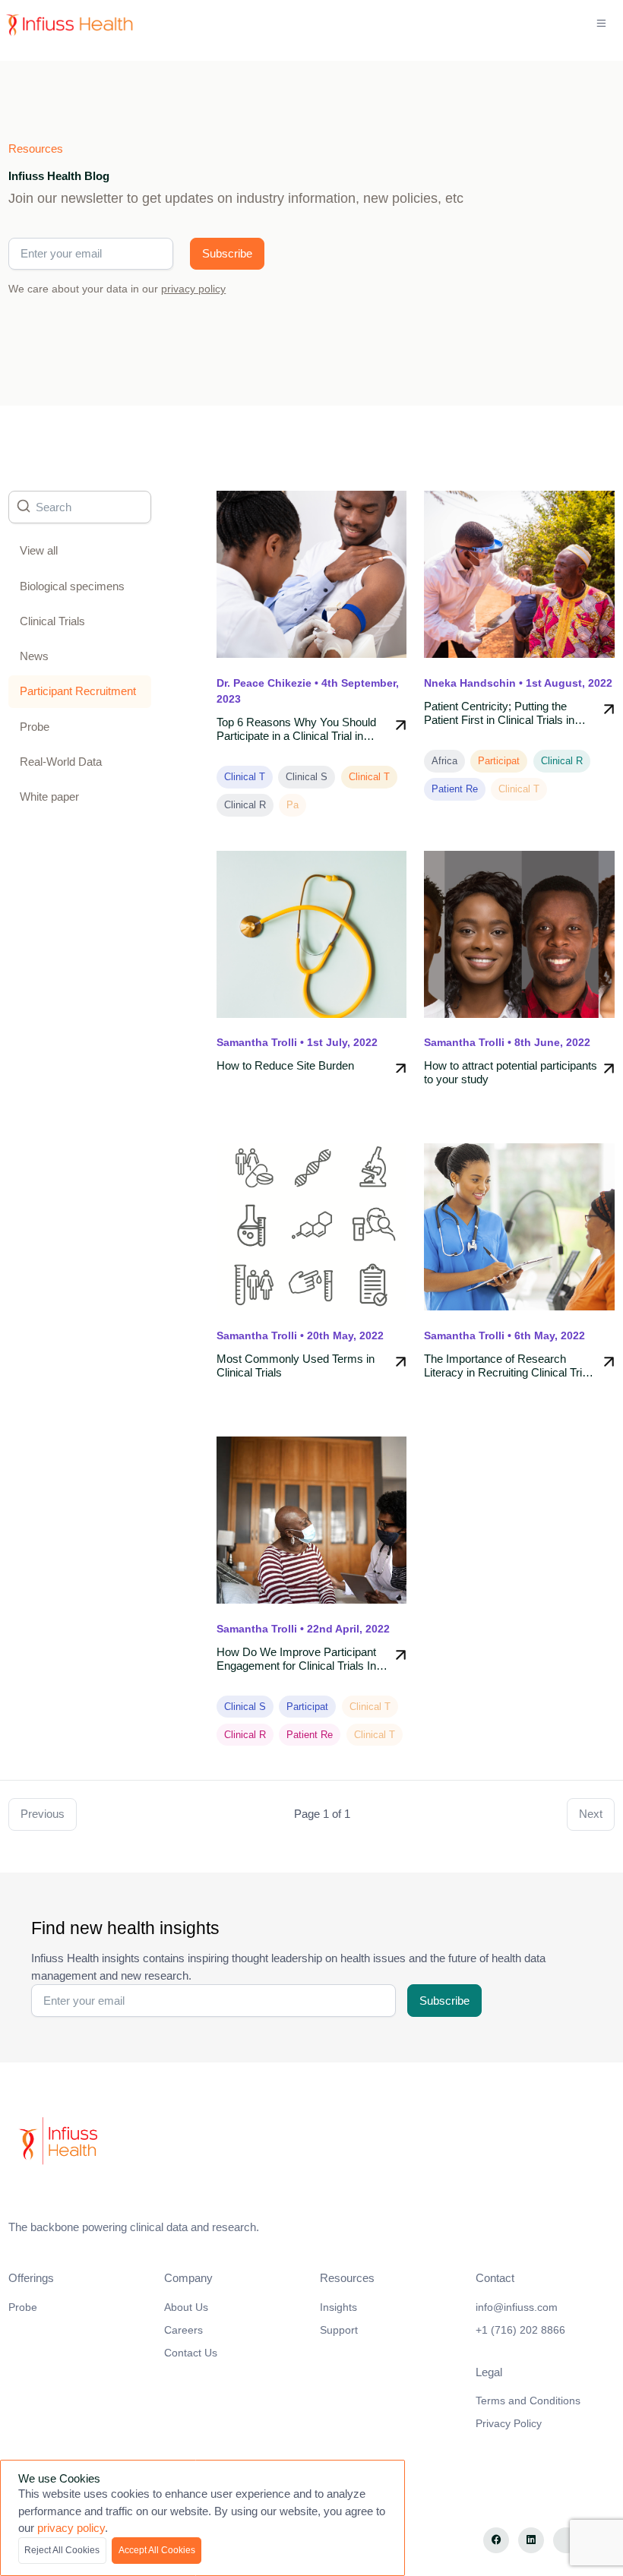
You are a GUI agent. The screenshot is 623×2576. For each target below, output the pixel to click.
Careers (183, 2330)
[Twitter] (566, 2541)
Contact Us (191, 2353)
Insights (338, 2307)
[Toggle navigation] (602, 24)
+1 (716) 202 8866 (520, 2330)
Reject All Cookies (62, 2550)
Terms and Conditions (528, 2401)
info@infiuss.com (517, 2307)
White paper (49, 797)
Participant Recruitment (78, 691)
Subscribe (227, 253)
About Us (186, 2307)
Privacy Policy (509, 2423)
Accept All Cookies (157, 2550)
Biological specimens (72, 586)
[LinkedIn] (531, 2541)
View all (39, 550)
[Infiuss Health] (311, 2142)
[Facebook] (497, 2541)
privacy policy (193, 289)
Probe (35, 727)
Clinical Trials (52, 621)
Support (339, 2330)
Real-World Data (61, 762)
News (34, 656)
